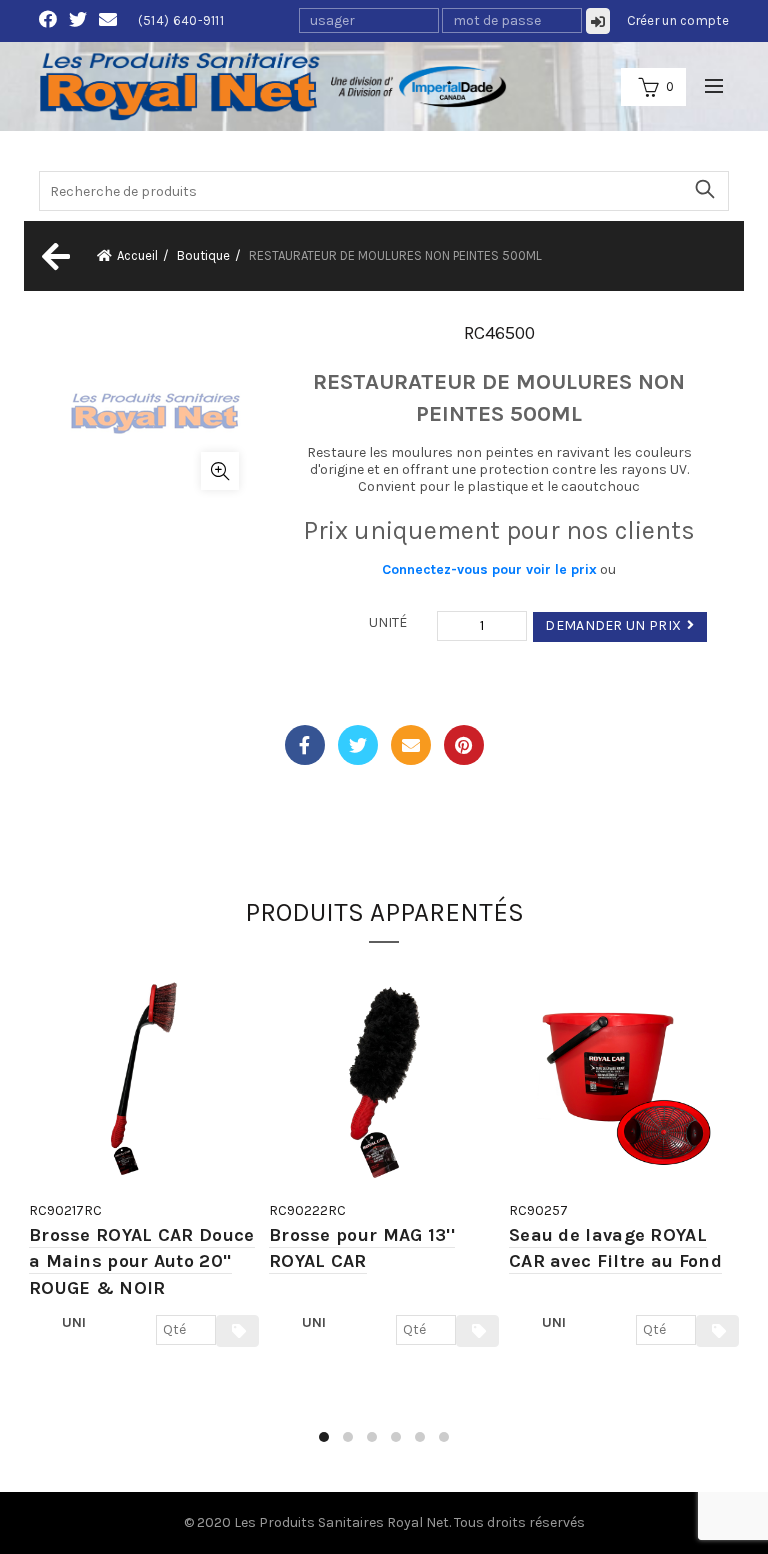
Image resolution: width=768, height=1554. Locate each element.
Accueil (137, 255)
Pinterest (464, 745)
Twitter (358, 745)
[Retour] (54, 256)
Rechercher (704, 189)
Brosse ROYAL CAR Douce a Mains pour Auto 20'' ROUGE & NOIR (142, 1261)
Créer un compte (678, 20)
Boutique (203, 255)
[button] (324, 1437)
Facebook (305, 745)
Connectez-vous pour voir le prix (489, 569)
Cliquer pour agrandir (220, 471)
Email (411, 745)
